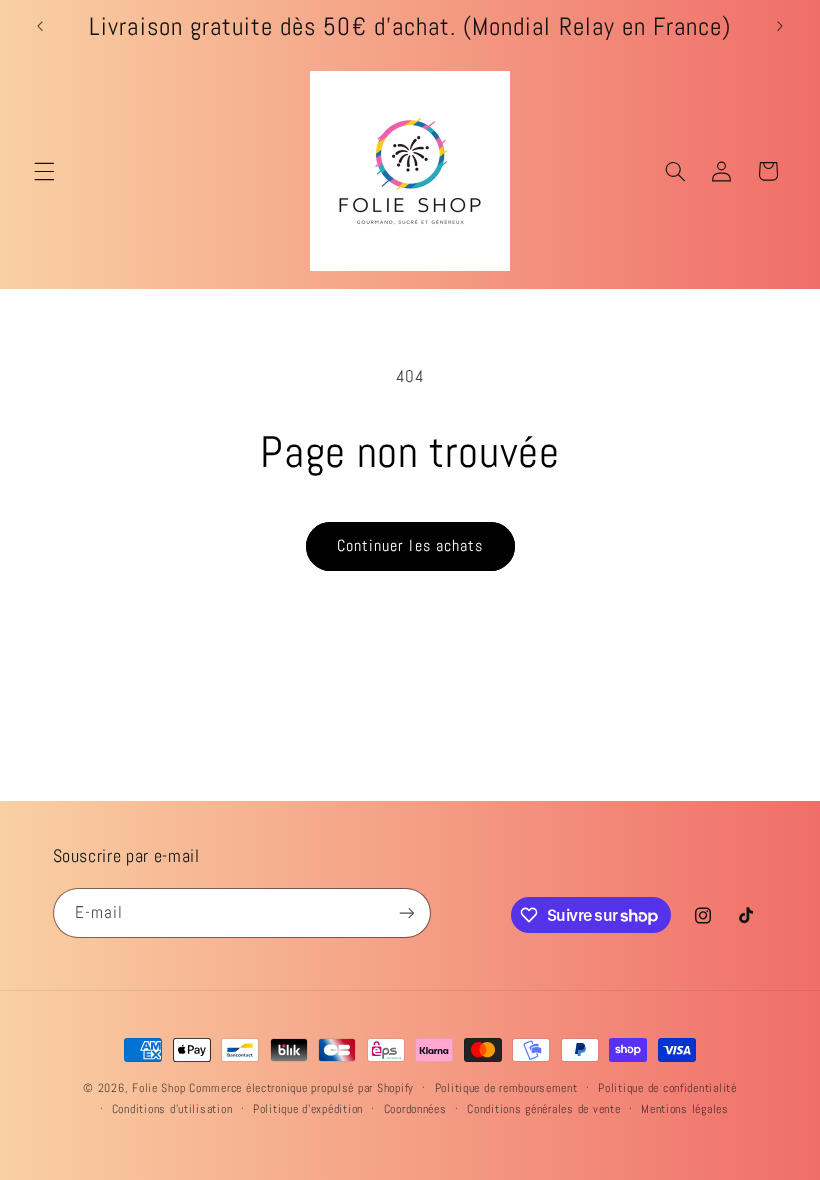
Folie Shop (158, 1088)
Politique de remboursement (506, 1088)
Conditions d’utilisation (172, 1109)
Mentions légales (685, 1109)
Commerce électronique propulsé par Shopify (301, 1088)
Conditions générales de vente (543, 1109)
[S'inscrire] (406, 912)
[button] (44, 171)
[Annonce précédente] (40, 27)
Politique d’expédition (308, 1109)
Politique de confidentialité (667, 1088)
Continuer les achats (410, 546)
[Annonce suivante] (780, 27)
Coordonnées (415, 1109)
